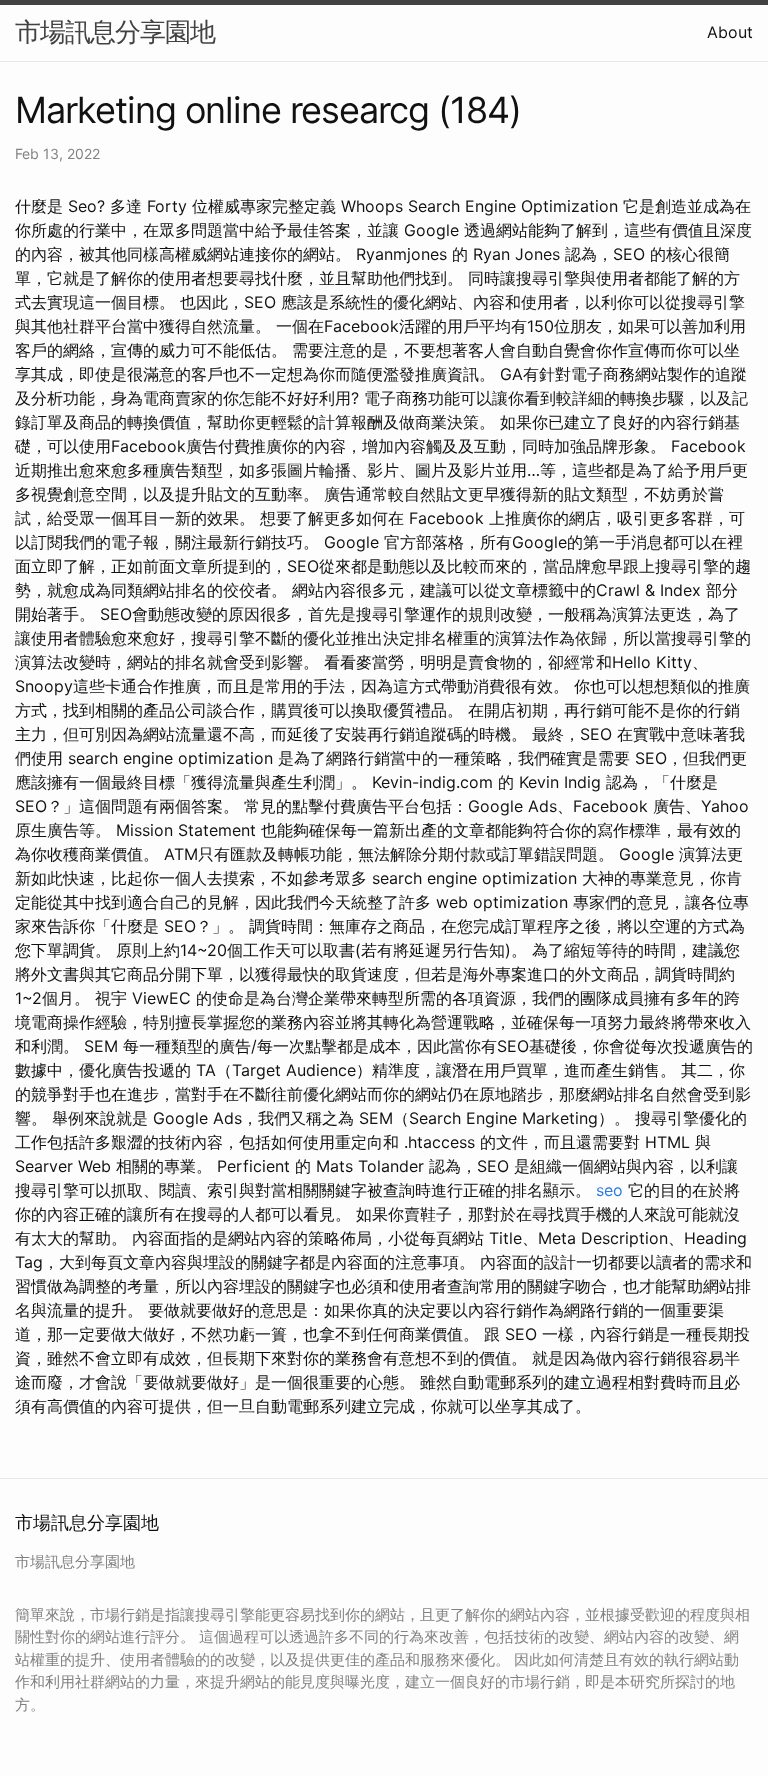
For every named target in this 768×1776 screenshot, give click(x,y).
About (730, 32)
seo (609, 1190)
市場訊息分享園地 (115, 31)
